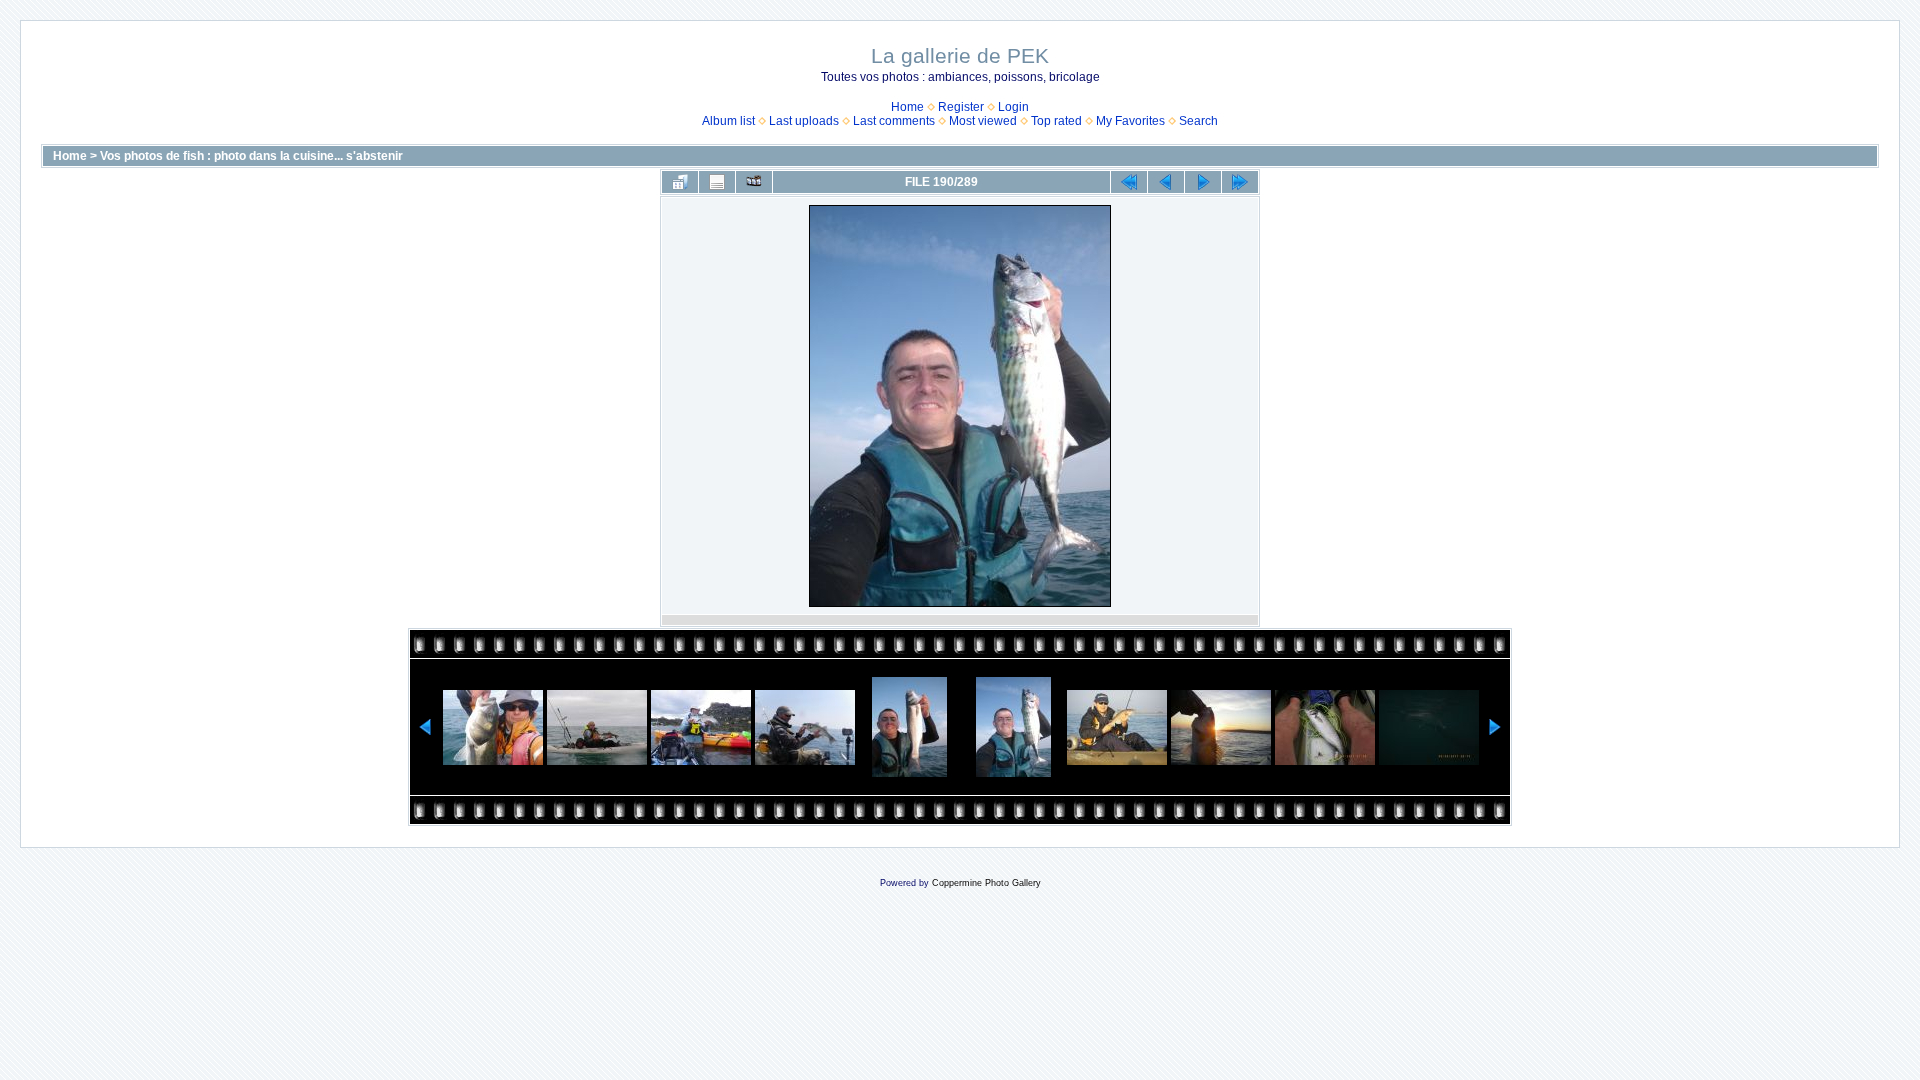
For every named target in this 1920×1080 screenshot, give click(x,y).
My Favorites (1130, 121)
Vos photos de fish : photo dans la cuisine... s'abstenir (251, 156)
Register (961, 107)
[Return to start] (1129, 182)
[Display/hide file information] (717, 182)
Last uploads (804, 121)
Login (1013, 107)
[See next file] (1203, 182)
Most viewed (983, 121)
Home (907, 107)
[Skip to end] (1240, 182)
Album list (728, 121)
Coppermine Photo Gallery (986, 883)
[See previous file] (1166, 182)
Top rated (1056, 121)
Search (1198, 121)
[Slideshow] (754, 182)
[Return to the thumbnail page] (680, 182)
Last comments (894, 121)
